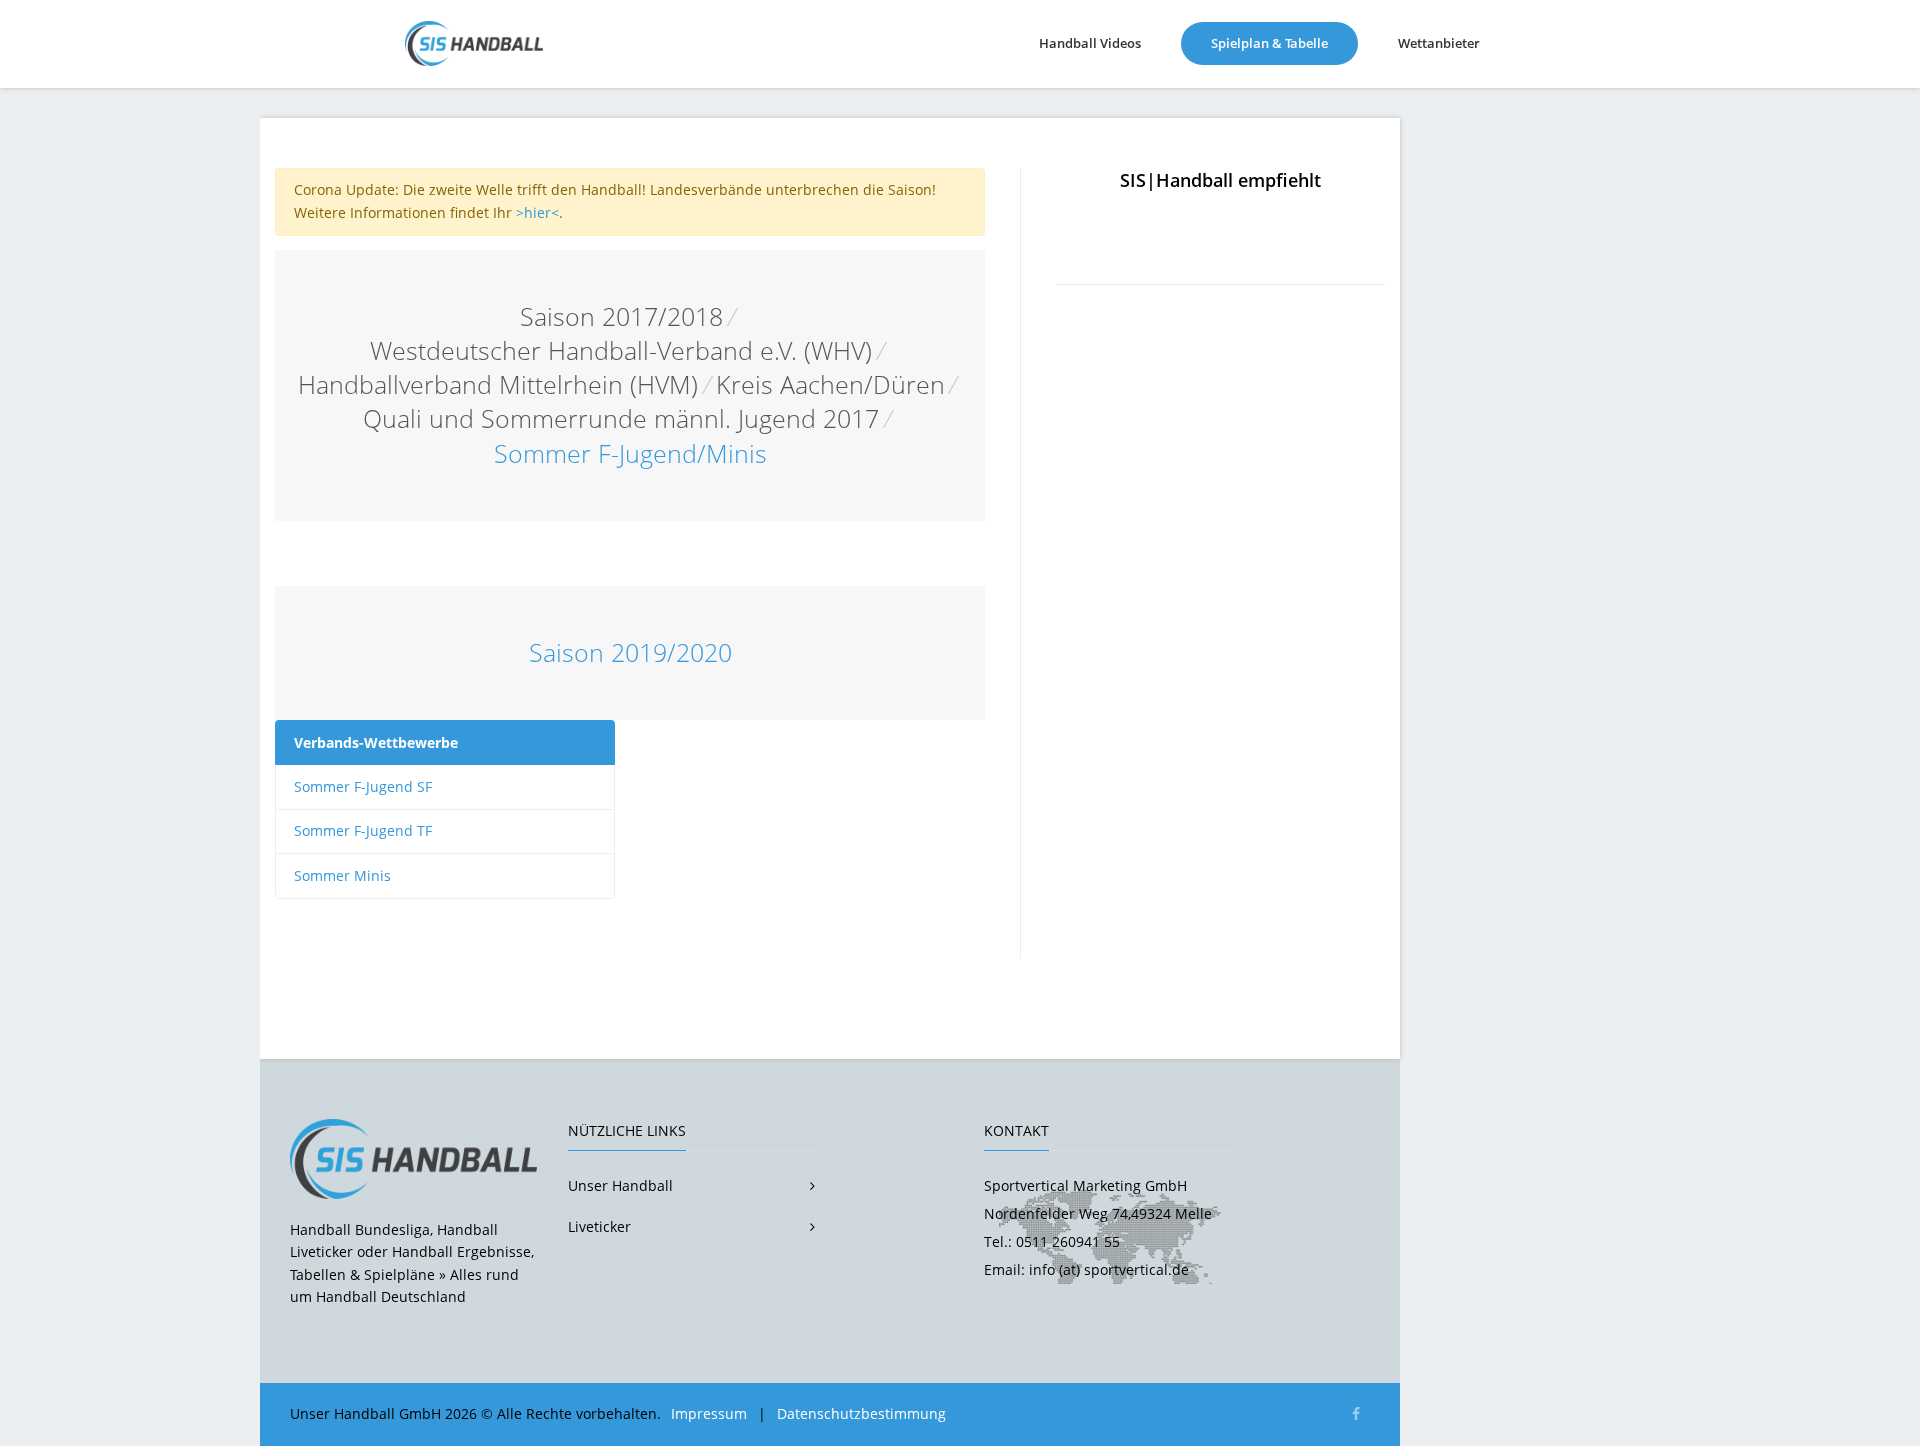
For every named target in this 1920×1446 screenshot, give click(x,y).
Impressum (709, 1413)
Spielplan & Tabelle (1284, 42)
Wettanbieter (1439, 43)
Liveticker (599, 1226)
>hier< (537, 212)
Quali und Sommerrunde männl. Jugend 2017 (621, 418)
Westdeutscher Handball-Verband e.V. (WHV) (621, 350)
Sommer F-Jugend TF (363, 830)
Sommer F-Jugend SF (363, 786)
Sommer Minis (342, 875)
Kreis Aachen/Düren (830, 384)
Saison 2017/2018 (621, 316)
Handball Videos (1090, 43)
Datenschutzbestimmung (861, 1413)
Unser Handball (620, 1185)
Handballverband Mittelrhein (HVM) (498, 384)
